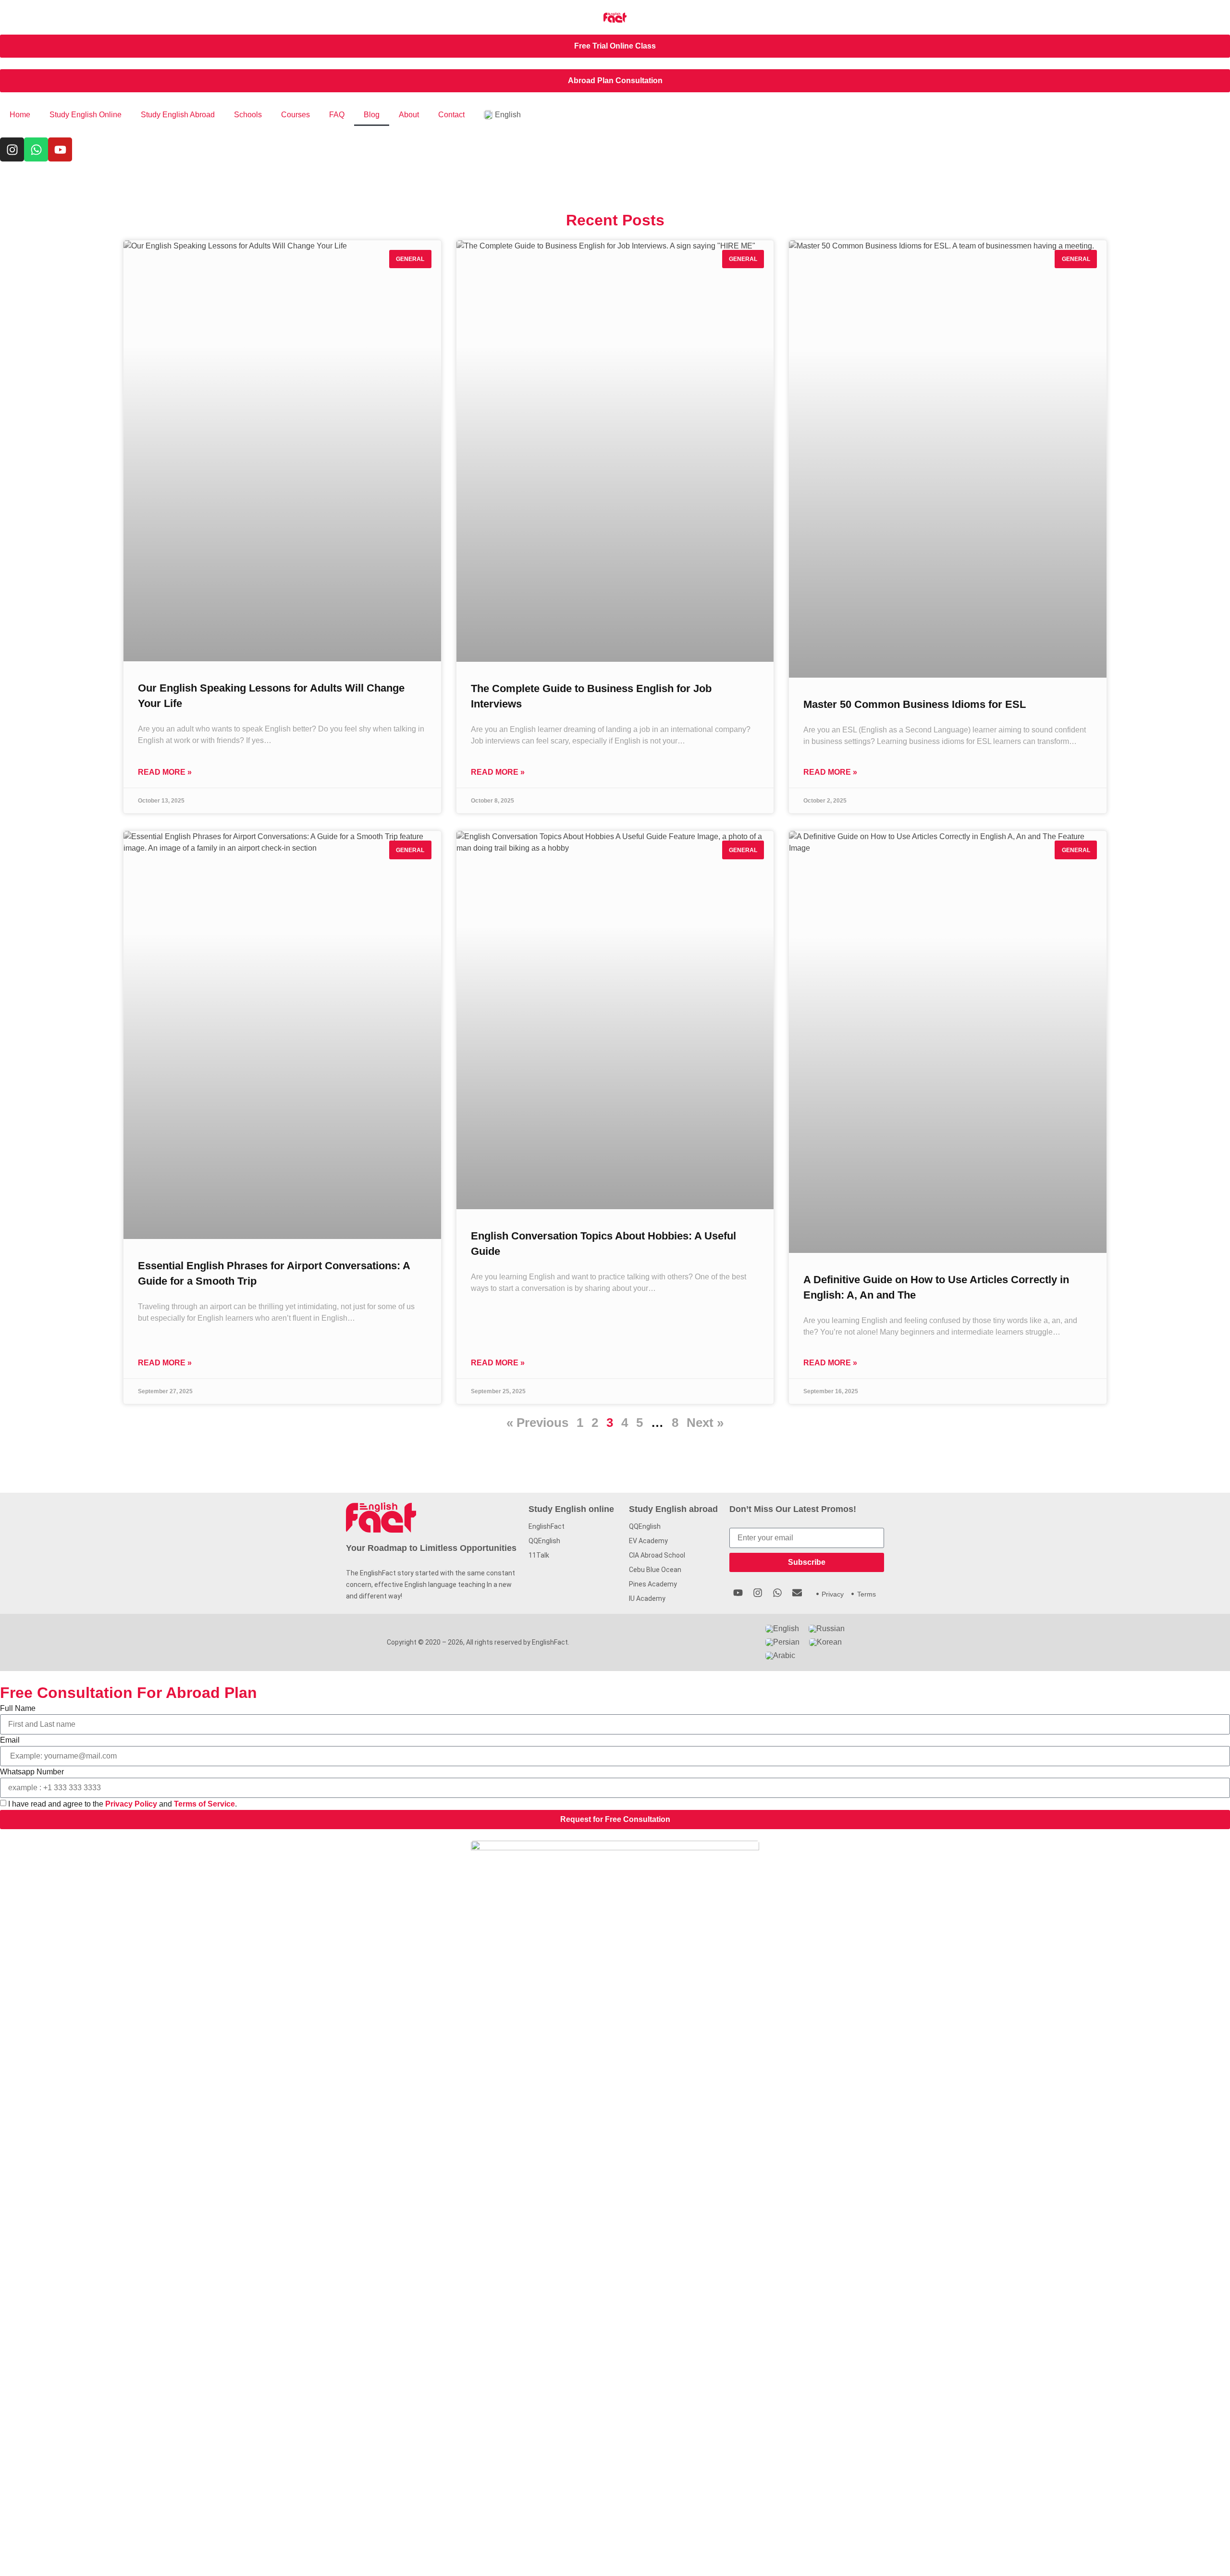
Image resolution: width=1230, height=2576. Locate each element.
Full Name (18, 1708)
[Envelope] (797, 1593)
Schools (248, 115)
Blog (372, 115)
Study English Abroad (178, 115)
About (409, 115)
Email (10, 1740)
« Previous (537, 1423)
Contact (451, 115)
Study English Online (86, 115)
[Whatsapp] (36, 149)
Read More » (165, 772)
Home (20, 115)
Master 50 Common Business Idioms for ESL (915, 704)
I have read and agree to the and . (123, 1804)
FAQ (337, 115)
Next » (705, 1423)
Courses (295, 115)
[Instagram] (12, 149)
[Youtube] (60, 149)
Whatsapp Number (32, 1772)
